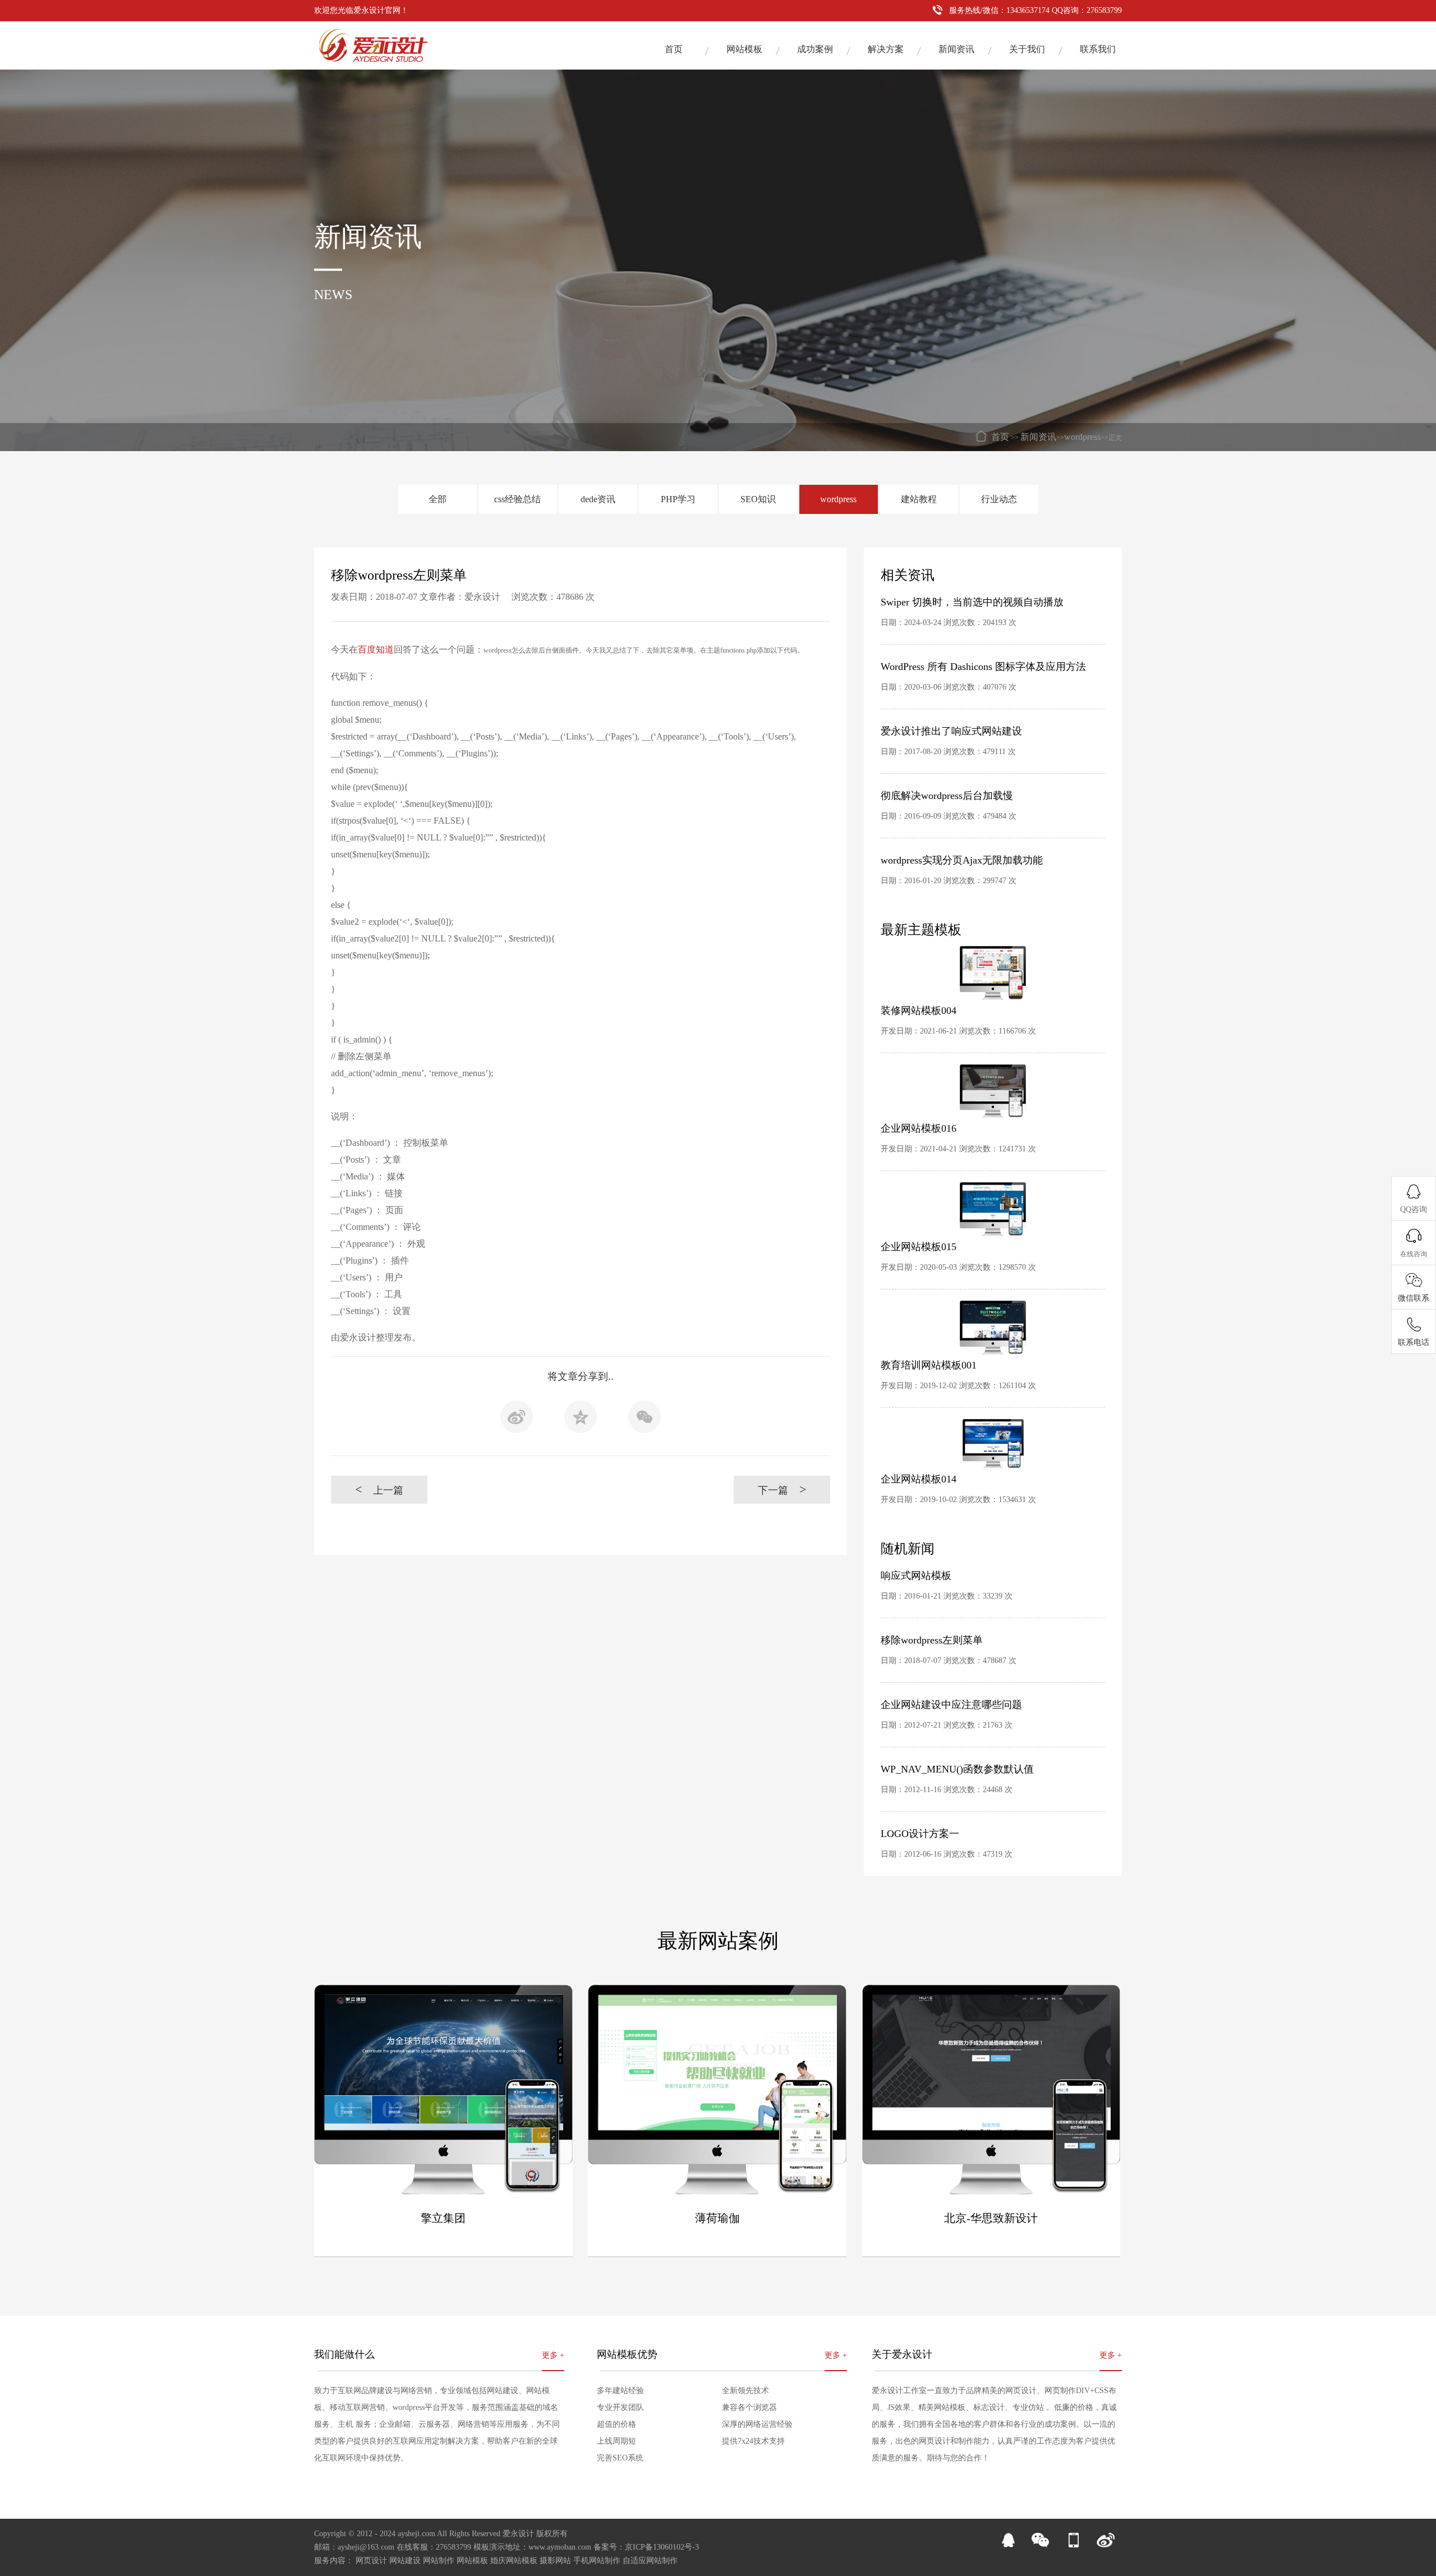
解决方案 (886, 49)
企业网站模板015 (919, 1247)
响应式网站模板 (916, 1576)
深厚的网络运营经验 (757, 2424)
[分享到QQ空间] (581, 1420)
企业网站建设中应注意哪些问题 (951, 1705)
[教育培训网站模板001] (993, 1328)
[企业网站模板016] (993, 1091)
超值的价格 (616, 2424)
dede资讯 (598, 499)
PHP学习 (678, 499)
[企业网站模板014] (993, 1444)
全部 (438, 499)
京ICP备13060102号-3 (662, 2547)
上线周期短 (616, 2441)
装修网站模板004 (919, 1011)
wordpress (1082, 437)
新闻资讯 (956, 49)
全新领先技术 (745, 2391)
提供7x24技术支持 (753, 2441)
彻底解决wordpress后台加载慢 (947, 796)
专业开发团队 (620, 2407)
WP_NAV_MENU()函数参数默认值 (957, 1769)
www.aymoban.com (560, 2547)
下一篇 (782, 1489)
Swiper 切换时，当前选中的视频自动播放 (972, 602)
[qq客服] (1008, 2545)
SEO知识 (758, 499)
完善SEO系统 (620, 2458)
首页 (674, 49)
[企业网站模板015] (993, 1209)
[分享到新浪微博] (517, 1420)
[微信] (1041, 2545)
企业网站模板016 (919, 1128)
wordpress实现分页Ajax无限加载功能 (962, 860)
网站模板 (744, 49)
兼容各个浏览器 (749, 2407)
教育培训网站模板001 (929, 1365)
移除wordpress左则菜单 (932, 1640)
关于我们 (1027, 49)
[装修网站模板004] (993, 973)
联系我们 (1098, 49)
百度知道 (376, 649)
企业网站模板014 (919, 1479)
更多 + (553, 2355)
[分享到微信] (645, 1420)
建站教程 (919, 499)
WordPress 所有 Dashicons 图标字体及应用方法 (983, 667)
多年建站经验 (620, 2391)
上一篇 (379, 1489)
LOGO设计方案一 (920, 1834)
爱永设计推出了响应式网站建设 (951, 731)
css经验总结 (517, 499)
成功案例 (815, 49)
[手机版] (1073, 2545)
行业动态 (999, 499)
